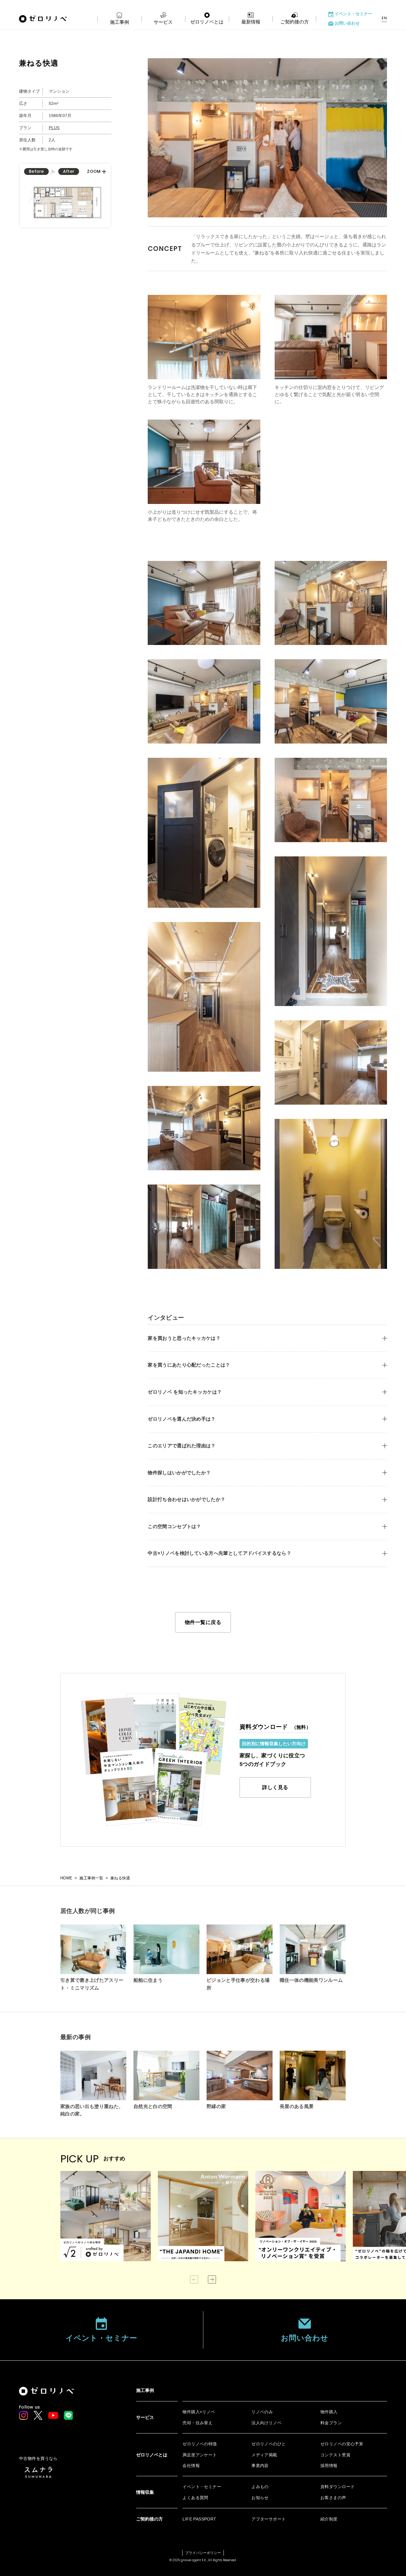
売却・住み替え (198, 2423)
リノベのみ (262, 2412)
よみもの (260, 2487)
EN (384, 18)
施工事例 (119, 22)
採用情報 (329, 2466)
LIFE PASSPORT (199, 2519)
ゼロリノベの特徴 (200, 2444)
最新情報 (251, 22)
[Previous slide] (194, 2280)
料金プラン (331, 2423)
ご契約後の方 (295, 22)
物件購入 (329, 2412)
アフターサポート (269, 2519)
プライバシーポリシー (203, 2553)
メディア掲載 (264, 2455)
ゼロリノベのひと (269, 2444)
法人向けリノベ (266, 2423)
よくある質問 (195, 2498)
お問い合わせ (347, 23)
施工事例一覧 (91, 1878)
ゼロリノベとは (207, 22)
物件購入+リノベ (199, 2412)
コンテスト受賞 (335, 2455)
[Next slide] (212, 2280)
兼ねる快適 (120, 1878)
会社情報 (191, 2466)
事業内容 (260, 2466)
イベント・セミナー (353, 14)
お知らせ (260, 2498)
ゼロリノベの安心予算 (342, 2444)
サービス (163, 22)
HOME (66, 1878)
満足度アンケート (200, 2455)
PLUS (54, 128)
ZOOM (94, 172)
